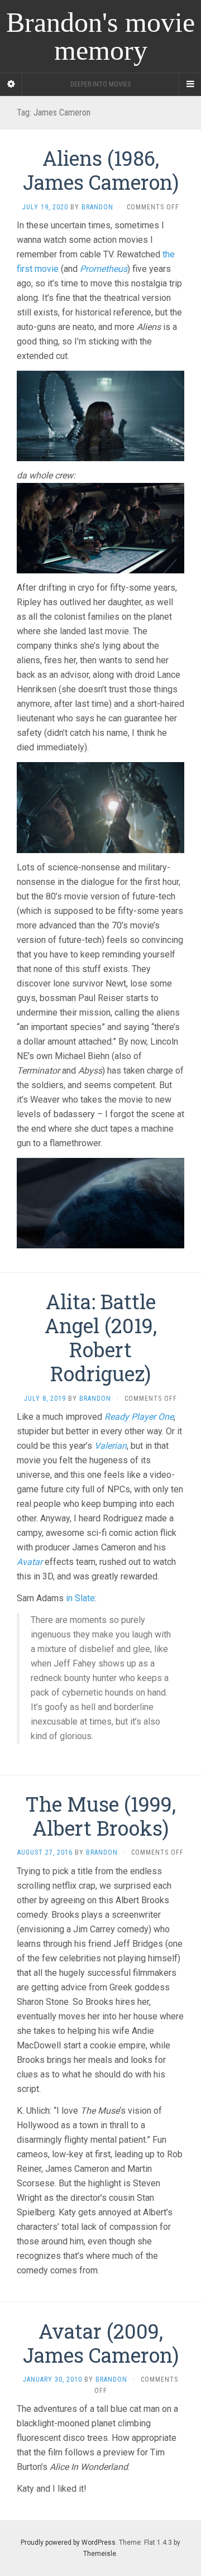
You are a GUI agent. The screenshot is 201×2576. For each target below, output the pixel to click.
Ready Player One (139, 1417)
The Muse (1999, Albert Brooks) (100, 1816)
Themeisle (100, 2554)
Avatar (30, 1562)
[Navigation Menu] (190, 84)
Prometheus (104, 269)
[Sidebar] (11, 84)
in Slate (80, 1598)
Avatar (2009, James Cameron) (101, 2343)
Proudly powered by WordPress (68, 2543)
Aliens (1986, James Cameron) (101, 170)
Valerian (111, 1446)
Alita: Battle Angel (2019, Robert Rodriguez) (101, 1338)
